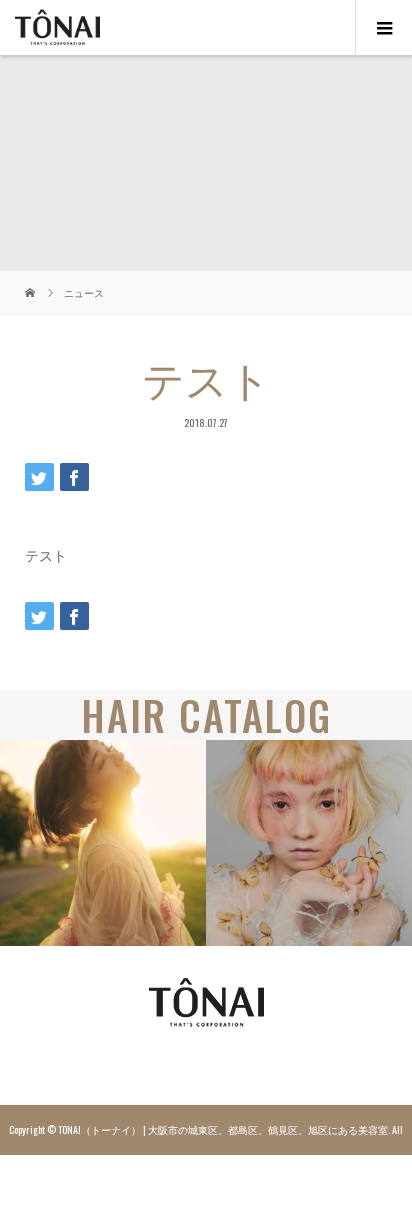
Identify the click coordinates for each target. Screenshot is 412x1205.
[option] (103, 843)
